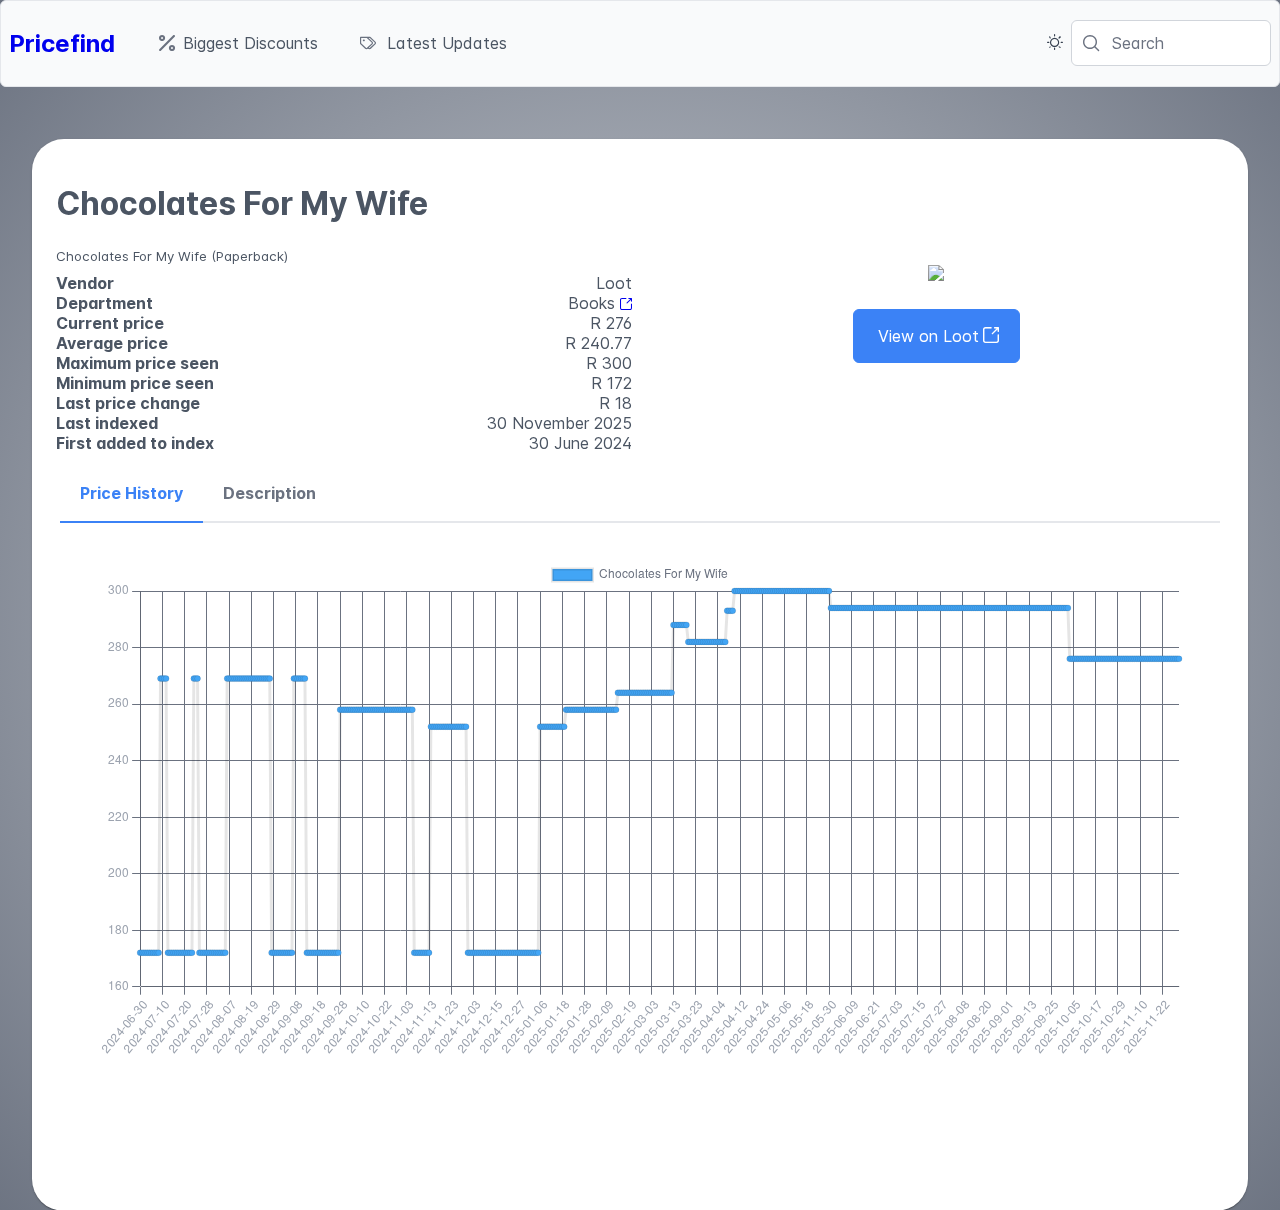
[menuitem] (238, 43)
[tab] (131, 494)
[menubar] (333, 43)
